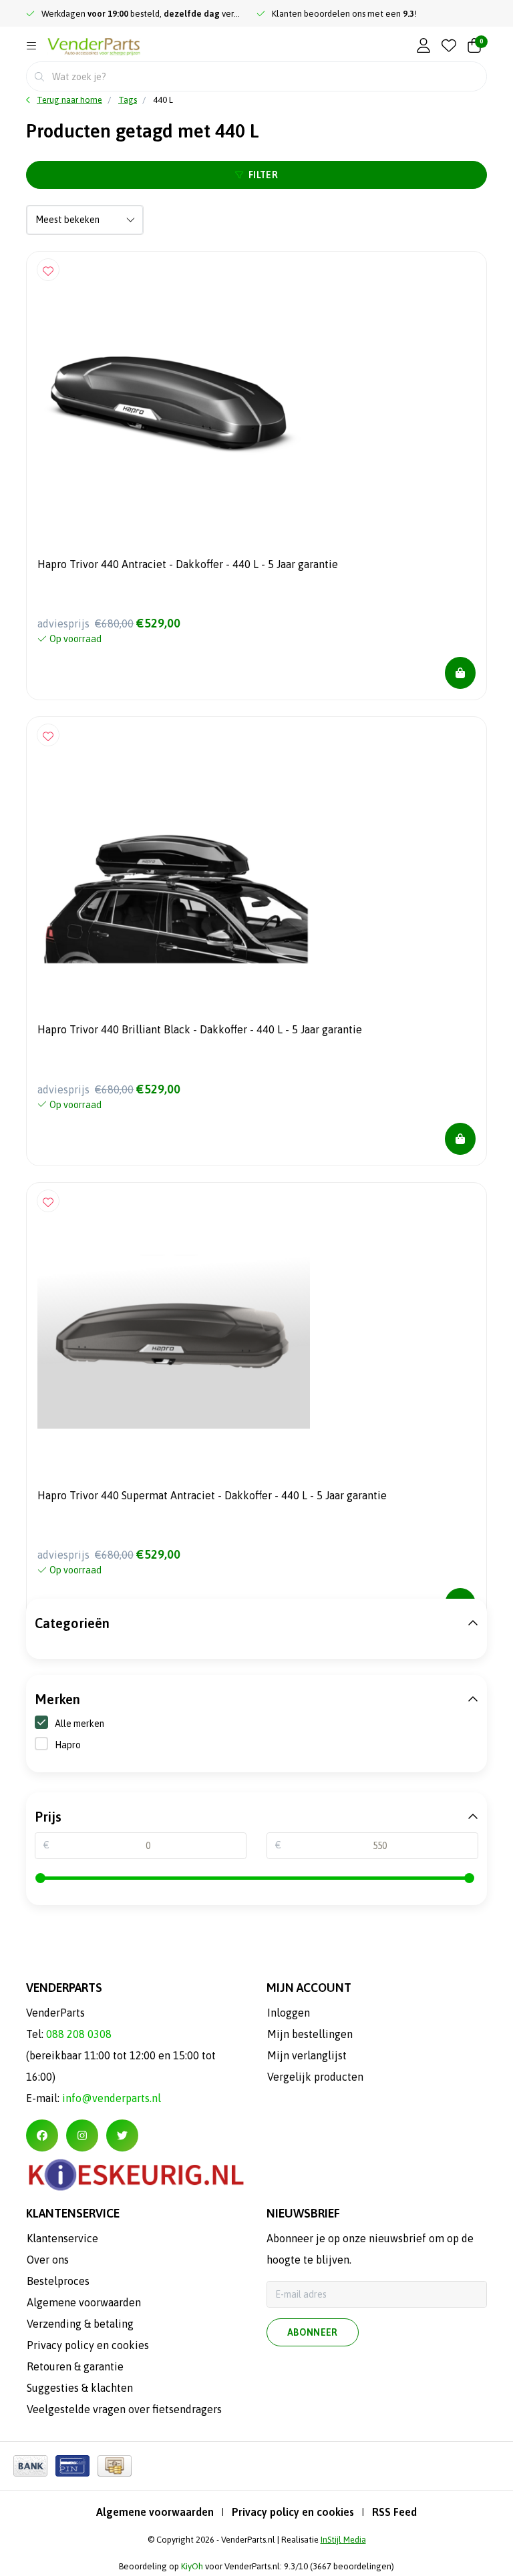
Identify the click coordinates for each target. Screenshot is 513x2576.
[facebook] (42, 2135)
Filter (263, 175)
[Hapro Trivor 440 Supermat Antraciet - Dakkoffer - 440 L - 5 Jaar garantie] (256, 1330)
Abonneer (313, 2332)
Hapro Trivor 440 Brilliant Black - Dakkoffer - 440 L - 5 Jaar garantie (200, 1029)
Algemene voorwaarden (155, 2512)
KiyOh (192, 2566)
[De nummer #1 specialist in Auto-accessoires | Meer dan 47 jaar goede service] (94, 47)
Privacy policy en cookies (293, 2512)
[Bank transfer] (30, 2466)
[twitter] (122, 2135)
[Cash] (115, 2466)
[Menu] (31, 46)
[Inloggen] (423, 46)
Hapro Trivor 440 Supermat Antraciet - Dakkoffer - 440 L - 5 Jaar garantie (212, 1495)
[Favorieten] (449, 46)
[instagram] (82, 2135)
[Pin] (72, 2466)
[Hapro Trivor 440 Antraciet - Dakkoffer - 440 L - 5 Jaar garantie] (256, 399)
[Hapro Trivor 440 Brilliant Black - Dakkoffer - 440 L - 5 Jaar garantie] (256, 864)
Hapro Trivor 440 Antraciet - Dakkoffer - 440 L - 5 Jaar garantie (188, 564)
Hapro (68, 1745)
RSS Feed (394, 2512)
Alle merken (79, 1724)
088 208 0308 (79, 2034)
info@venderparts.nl (112, 2098)
